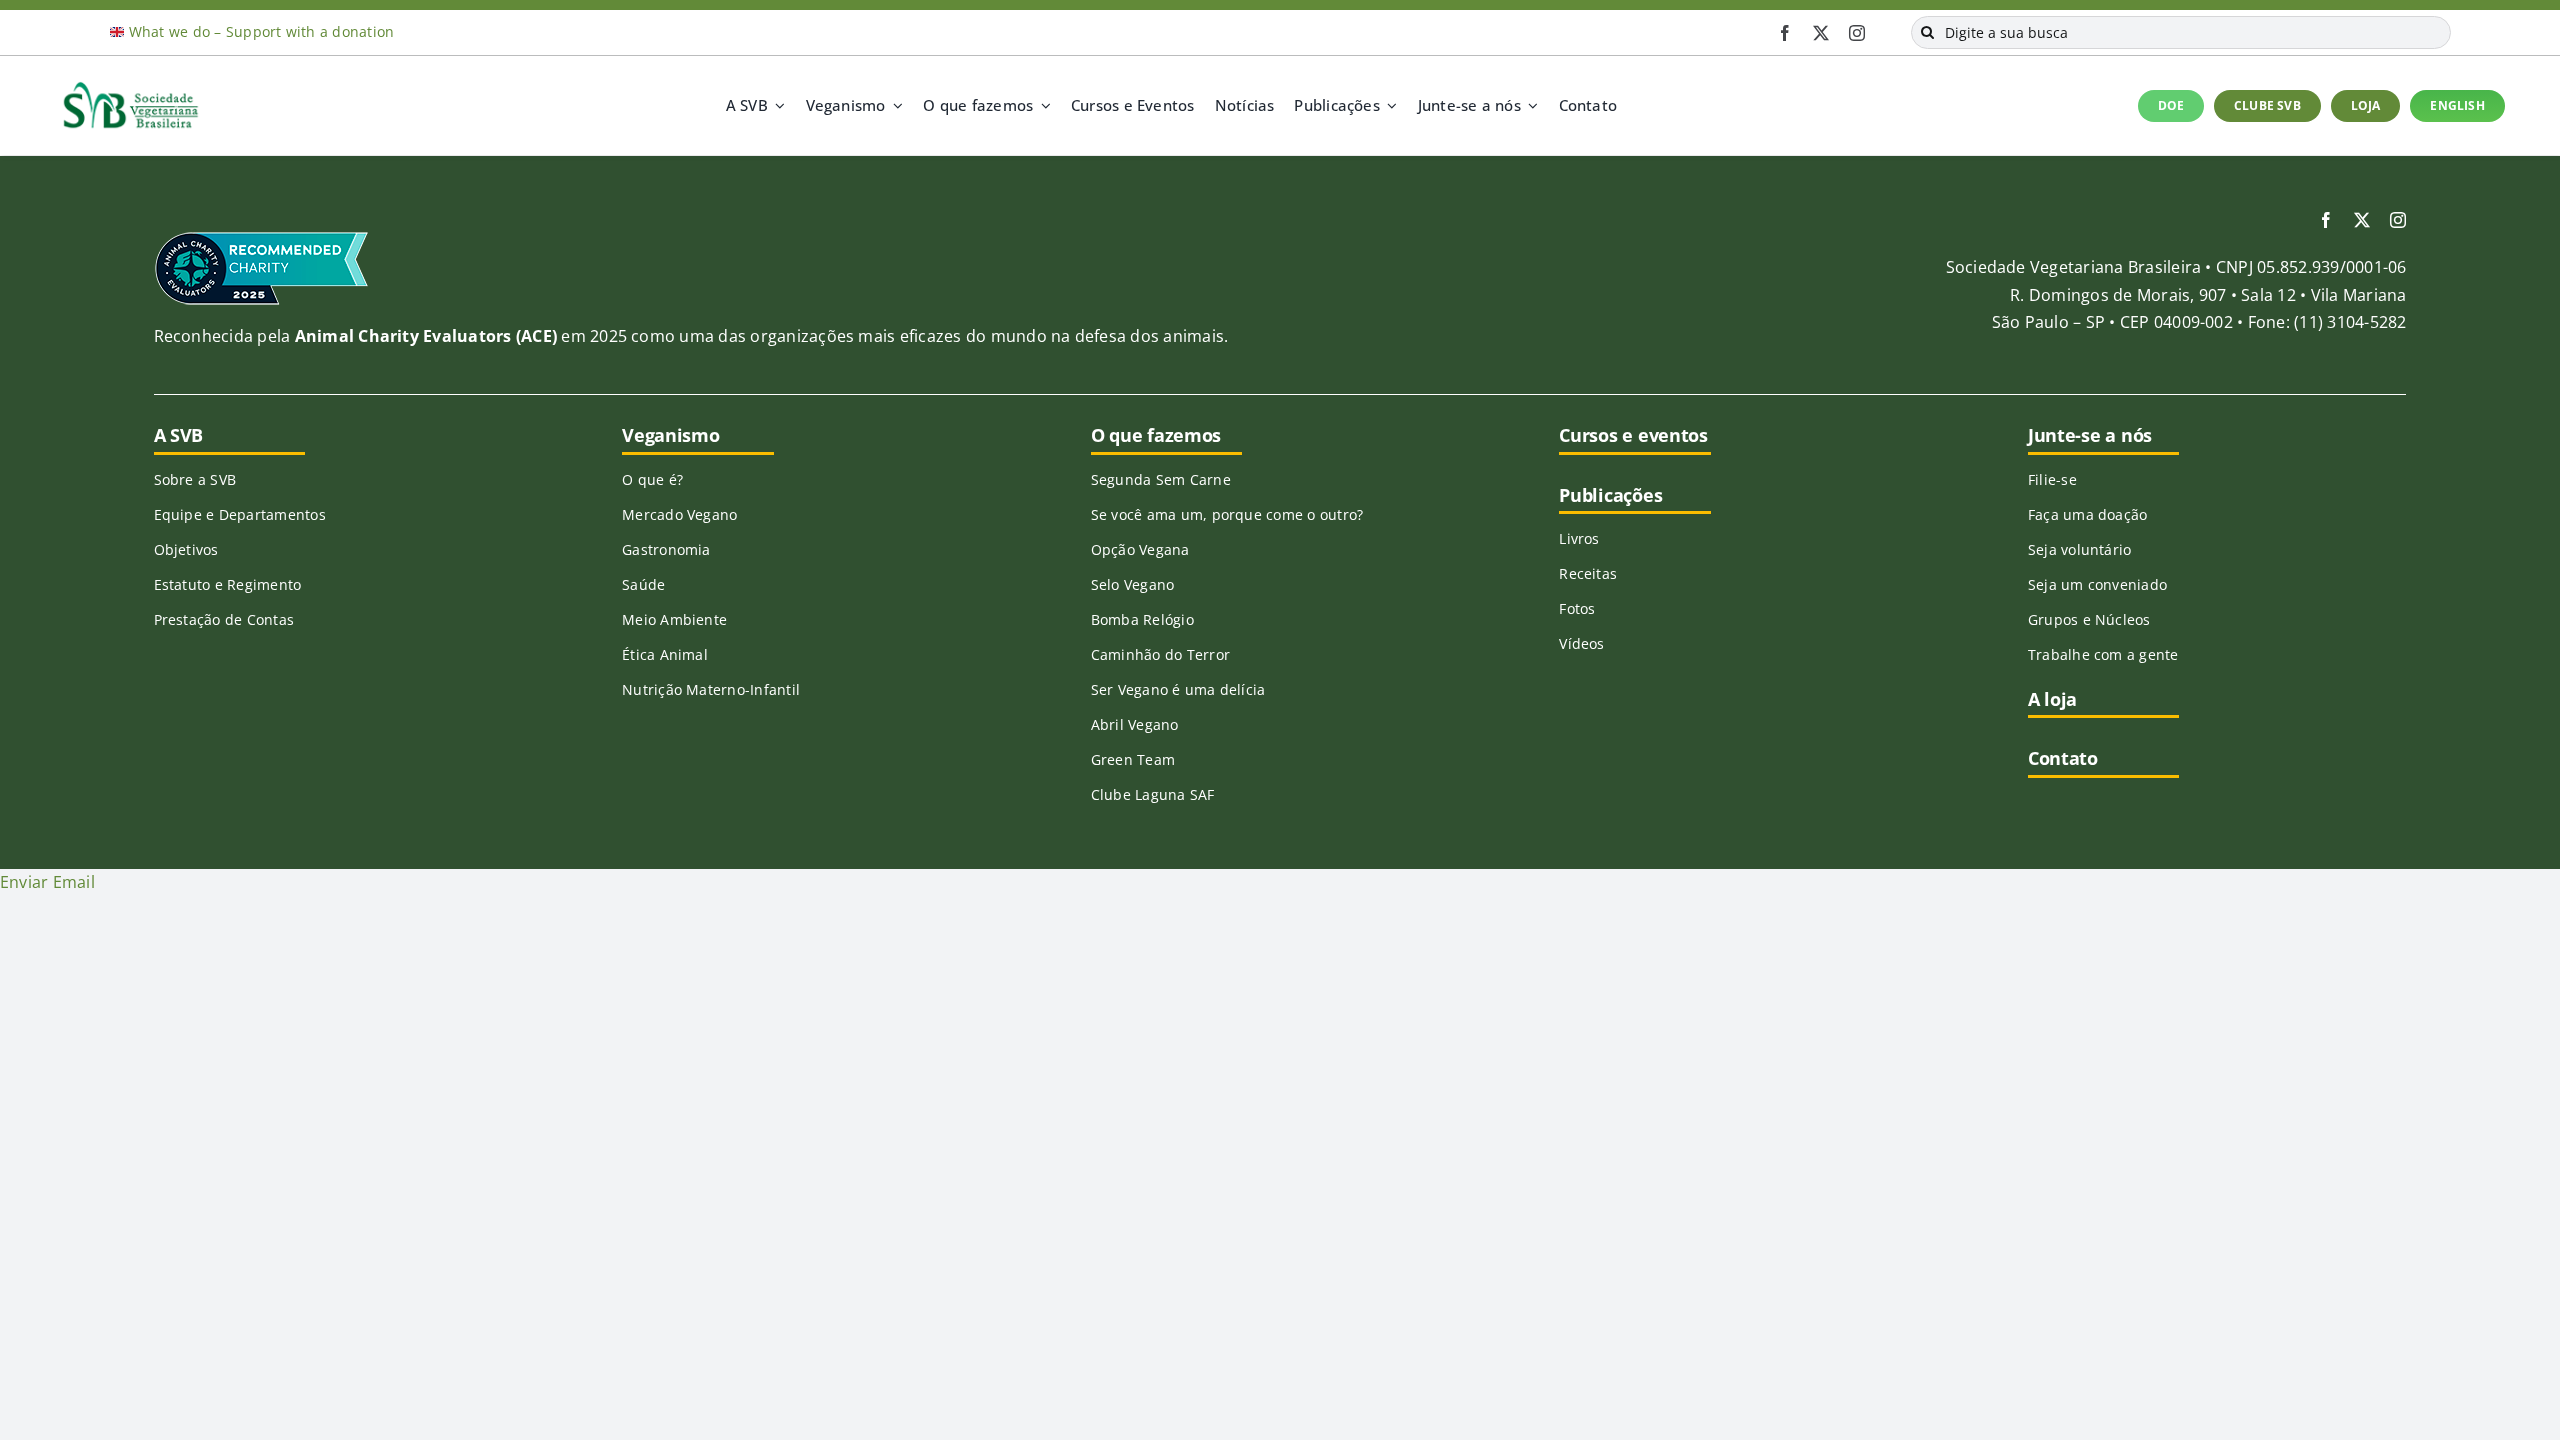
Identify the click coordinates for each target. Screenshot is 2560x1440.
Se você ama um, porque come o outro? (1227, 514)
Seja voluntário (2080, 549)
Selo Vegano (1133, 584)
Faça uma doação (2088, 514)
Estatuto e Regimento (228, 584)
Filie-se (2052, 479)
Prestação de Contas (224, 619)
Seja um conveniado (2097, 584)
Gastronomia (666, 549)
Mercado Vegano (679, 514)
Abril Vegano (1135, 724)
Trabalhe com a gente (2103, 654)
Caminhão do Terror (1160, 654)
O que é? (652, 479)
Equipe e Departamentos (240, 514)
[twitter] (1821, 33)
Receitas (1588, 573)
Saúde (643, 584)
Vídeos (1581, 643)
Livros (1579, 538)
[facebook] (1785, 33)
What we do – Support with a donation (262, 31)
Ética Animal (665, 654)
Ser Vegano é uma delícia (1178, 689)
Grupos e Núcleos (2089, 619)
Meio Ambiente (674, 619)
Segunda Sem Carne (1161, 479)
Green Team (1133, 759)
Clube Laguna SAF (1153, 794)
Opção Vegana (1140, 549)
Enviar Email (47, 882)
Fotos (1577, 608)
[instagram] (1857, 33)
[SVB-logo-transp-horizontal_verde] (130, 87)
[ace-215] (261, 238)
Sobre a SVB (195, 479)
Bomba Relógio (1142, 619)
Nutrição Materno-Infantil (711, 689)
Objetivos (186, 549)
